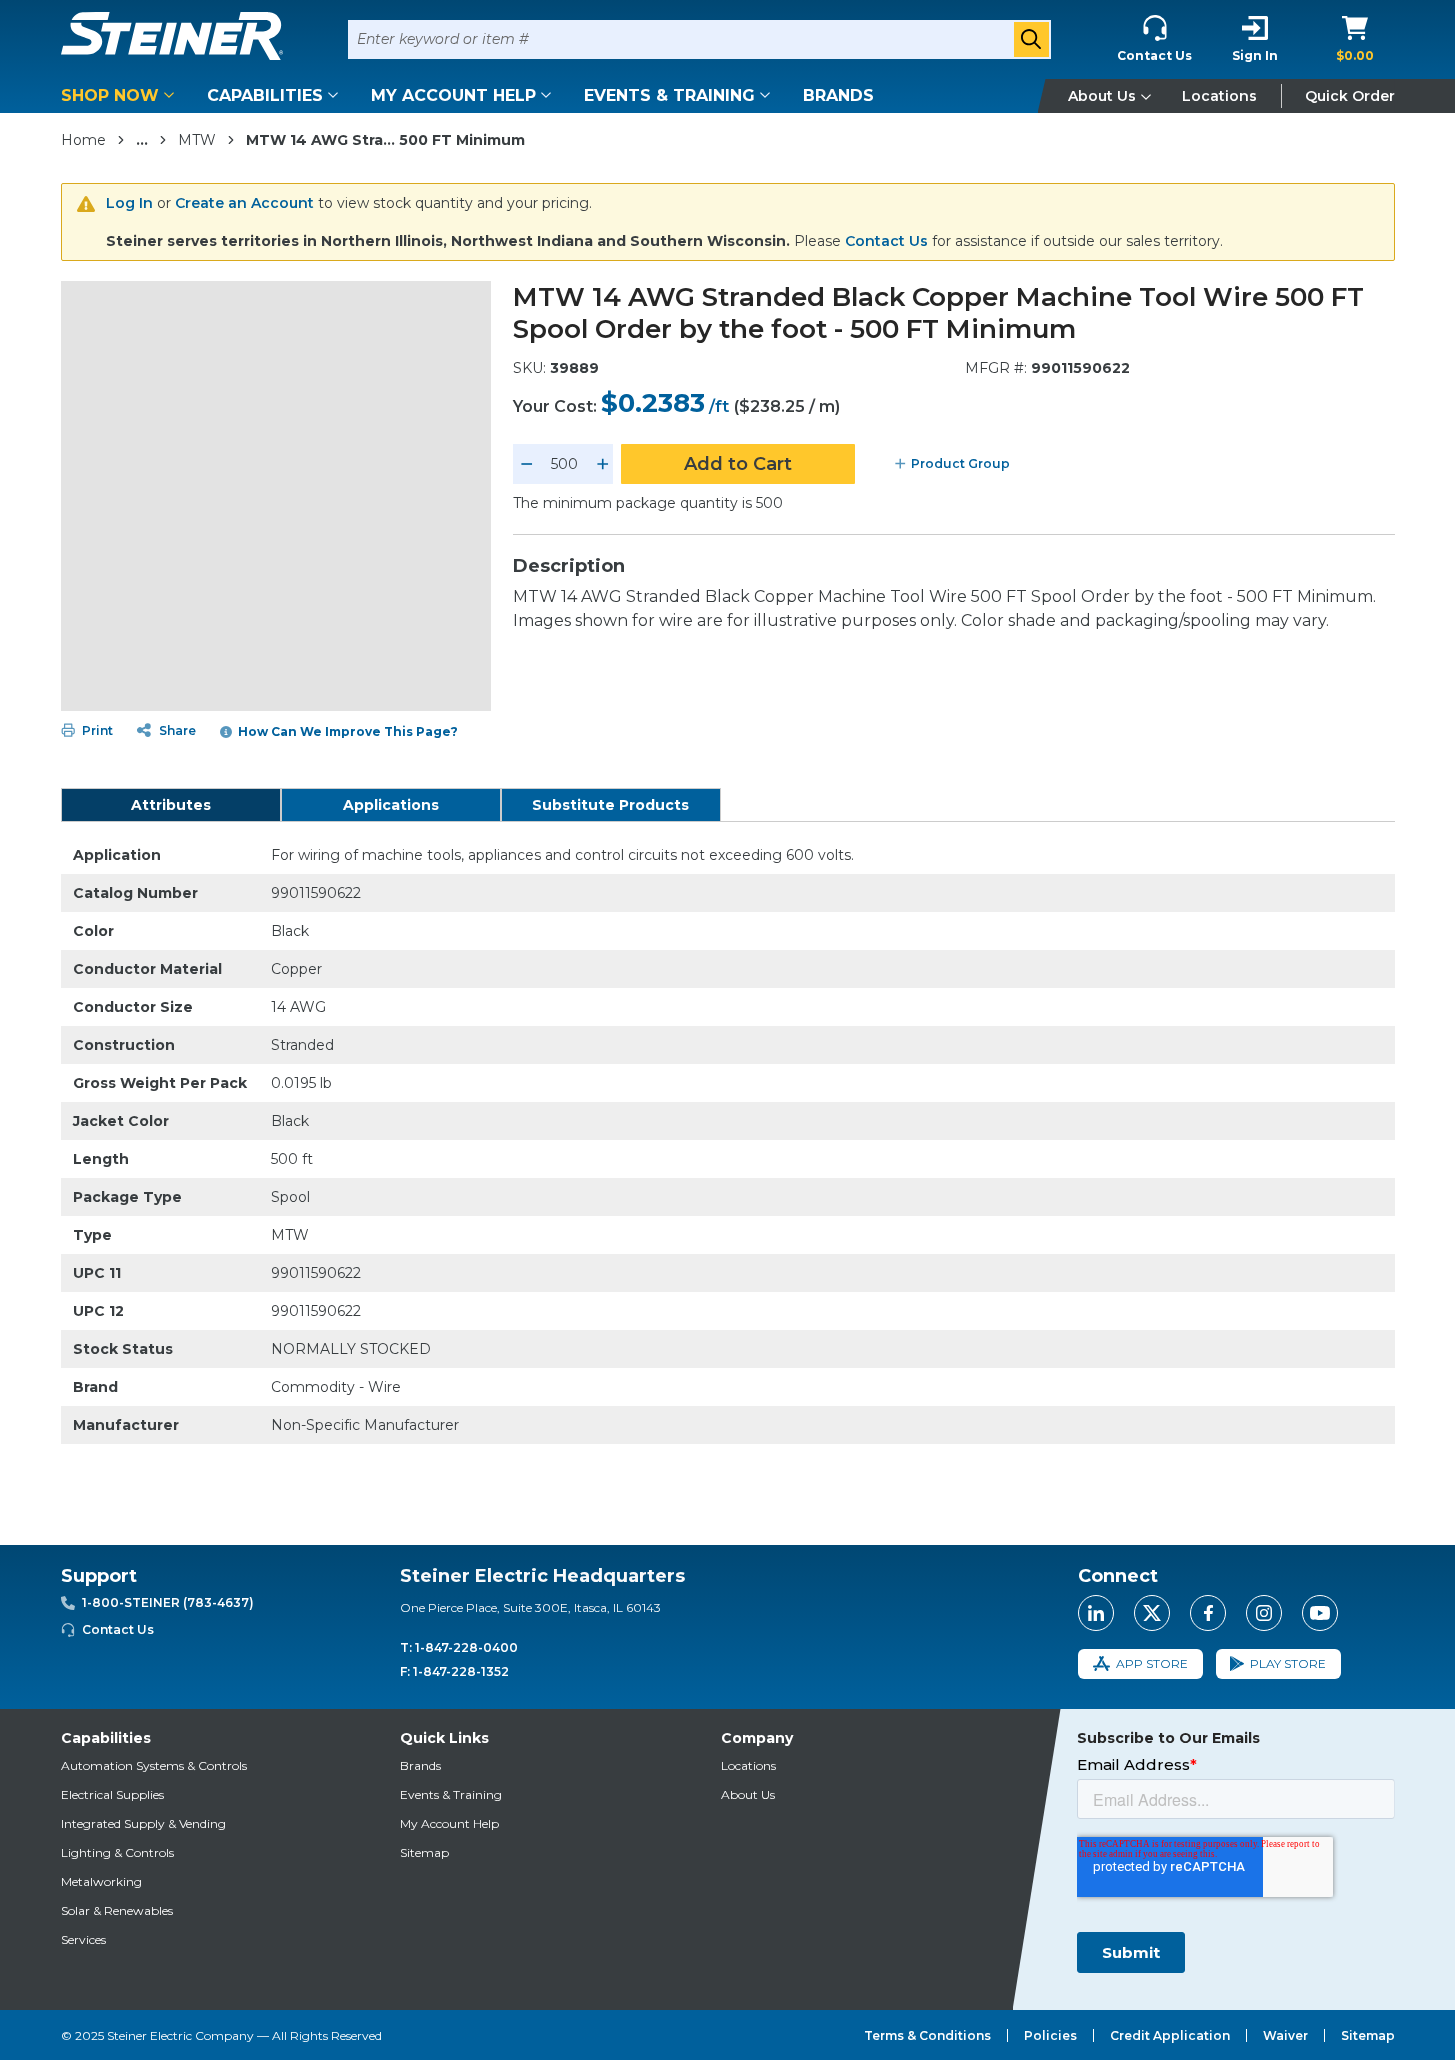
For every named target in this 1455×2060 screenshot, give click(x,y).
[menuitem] (121, 95)
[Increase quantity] (603, 464)
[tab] (171, 805)
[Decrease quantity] (527, 464)
